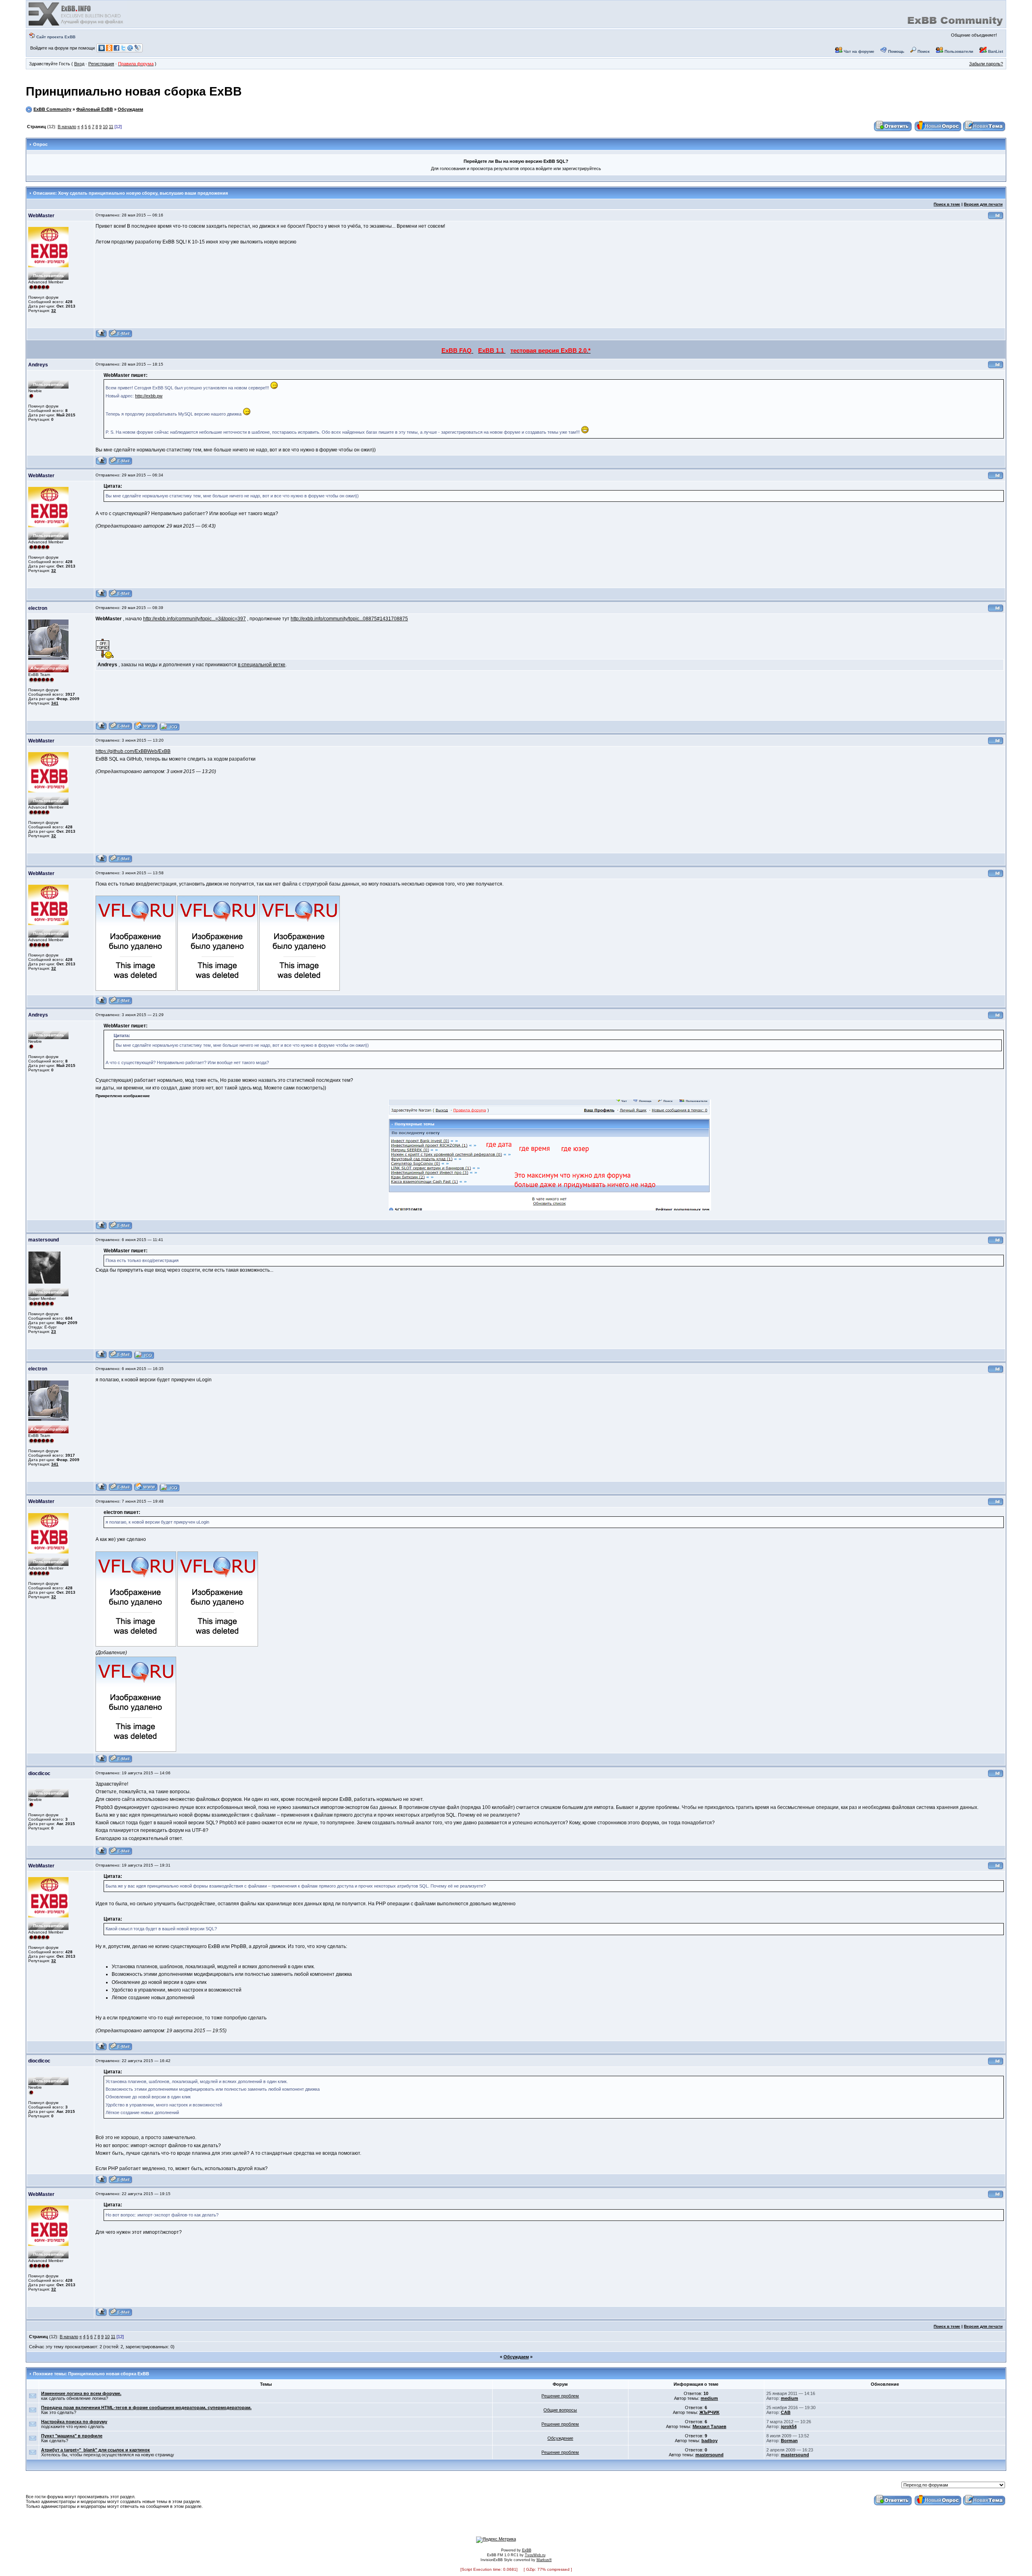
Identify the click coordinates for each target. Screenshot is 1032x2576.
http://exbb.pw (149, 396)
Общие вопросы (560, 2410)
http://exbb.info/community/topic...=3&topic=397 (195, 619)
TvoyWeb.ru (535, 2555)
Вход (79, 64)
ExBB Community (52, 109)
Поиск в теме (947, 204)
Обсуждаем (130, 109)
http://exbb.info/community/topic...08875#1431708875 (349, 619)
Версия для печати (983, 204)
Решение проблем (560, 2396)
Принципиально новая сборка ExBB (134, 91)
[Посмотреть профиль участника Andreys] (101, 464)
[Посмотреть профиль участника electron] (101, 729)
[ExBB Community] (77, 25)
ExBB (527, 2550)
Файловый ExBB (95, 109)
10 (105, 127)
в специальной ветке (262, 665)
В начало (67, 127)
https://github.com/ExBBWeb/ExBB (133, 751)
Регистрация (101, 64)
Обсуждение (560, 2438)
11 (111, 127)
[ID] (996, 218)
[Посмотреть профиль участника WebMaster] (101, 336)
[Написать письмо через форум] (121, 336)
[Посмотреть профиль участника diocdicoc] (101, 1854)
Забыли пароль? (986, 64)
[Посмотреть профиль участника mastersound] (101, 1357)
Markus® (544, 2560)
